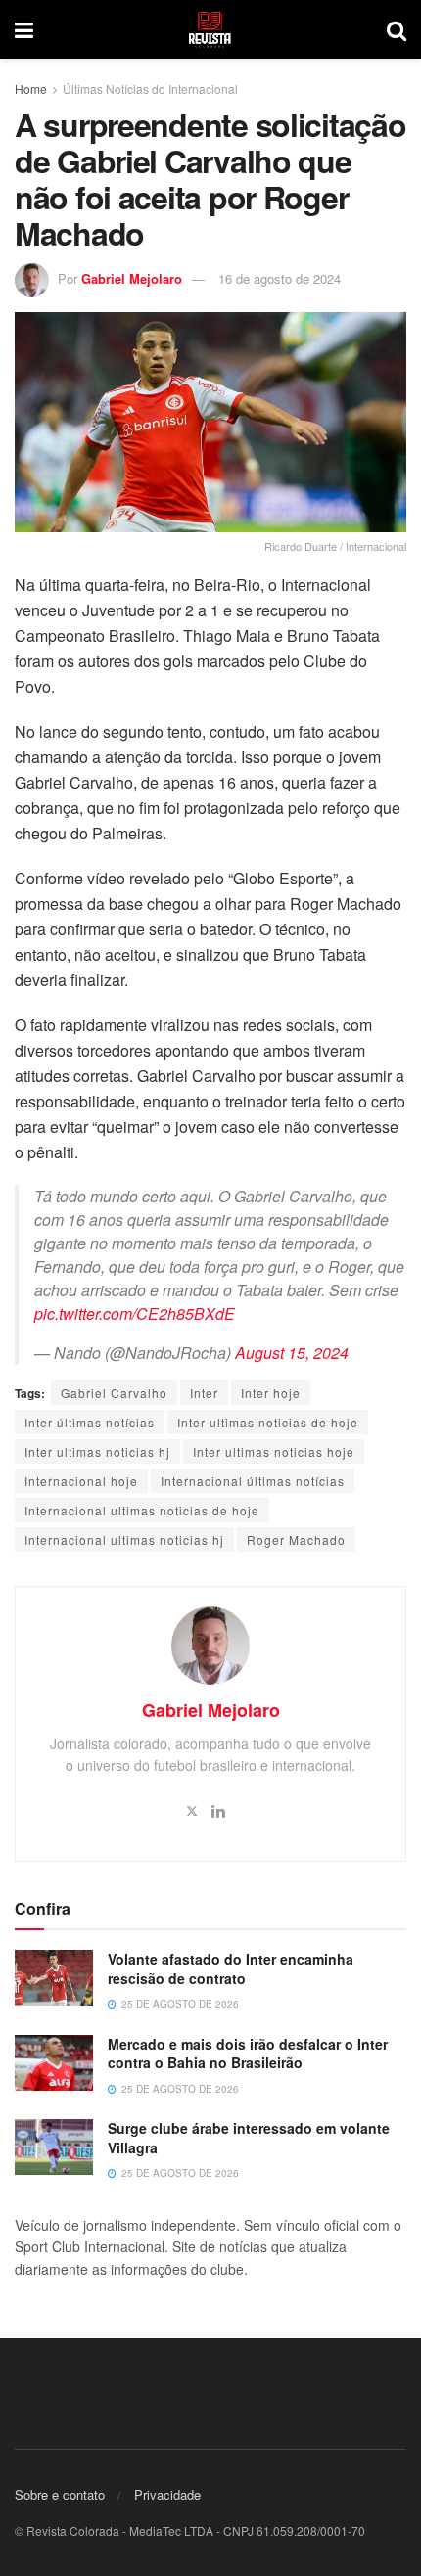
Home (31, 89)
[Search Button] (397, 29)
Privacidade (167, 2494)
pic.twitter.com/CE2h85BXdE (135, 1313)
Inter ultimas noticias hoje (274, 1451)
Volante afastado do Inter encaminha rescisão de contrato (231, 1968)
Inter (204, 1393)
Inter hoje (271, 1393)
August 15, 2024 (292, 1353)
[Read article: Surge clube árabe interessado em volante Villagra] (54, 2147)
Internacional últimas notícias (253, 1481)
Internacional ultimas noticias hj (124, 1539)
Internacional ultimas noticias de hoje (142, 1510)
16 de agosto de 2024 (280, 278)
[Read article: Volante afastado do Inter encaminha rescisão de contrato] (54, 1978)
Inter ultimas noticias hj (97, 1451)
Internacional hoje (81, 1481)
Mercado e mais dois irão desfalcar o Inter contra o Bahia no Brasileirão (248, 2054)
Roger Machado (296, 1539)
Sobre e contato (60, 2494)
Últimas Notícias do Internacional (150, 89)
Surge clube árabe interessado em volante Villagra (249, 2138)
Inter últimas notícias (90, 1422)
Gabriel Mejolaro (132, 278)
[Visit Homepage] (210, 29)
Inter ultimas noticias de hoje (268, 1422)
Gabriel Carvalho (114, 1393)
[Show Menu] (24, 29)
